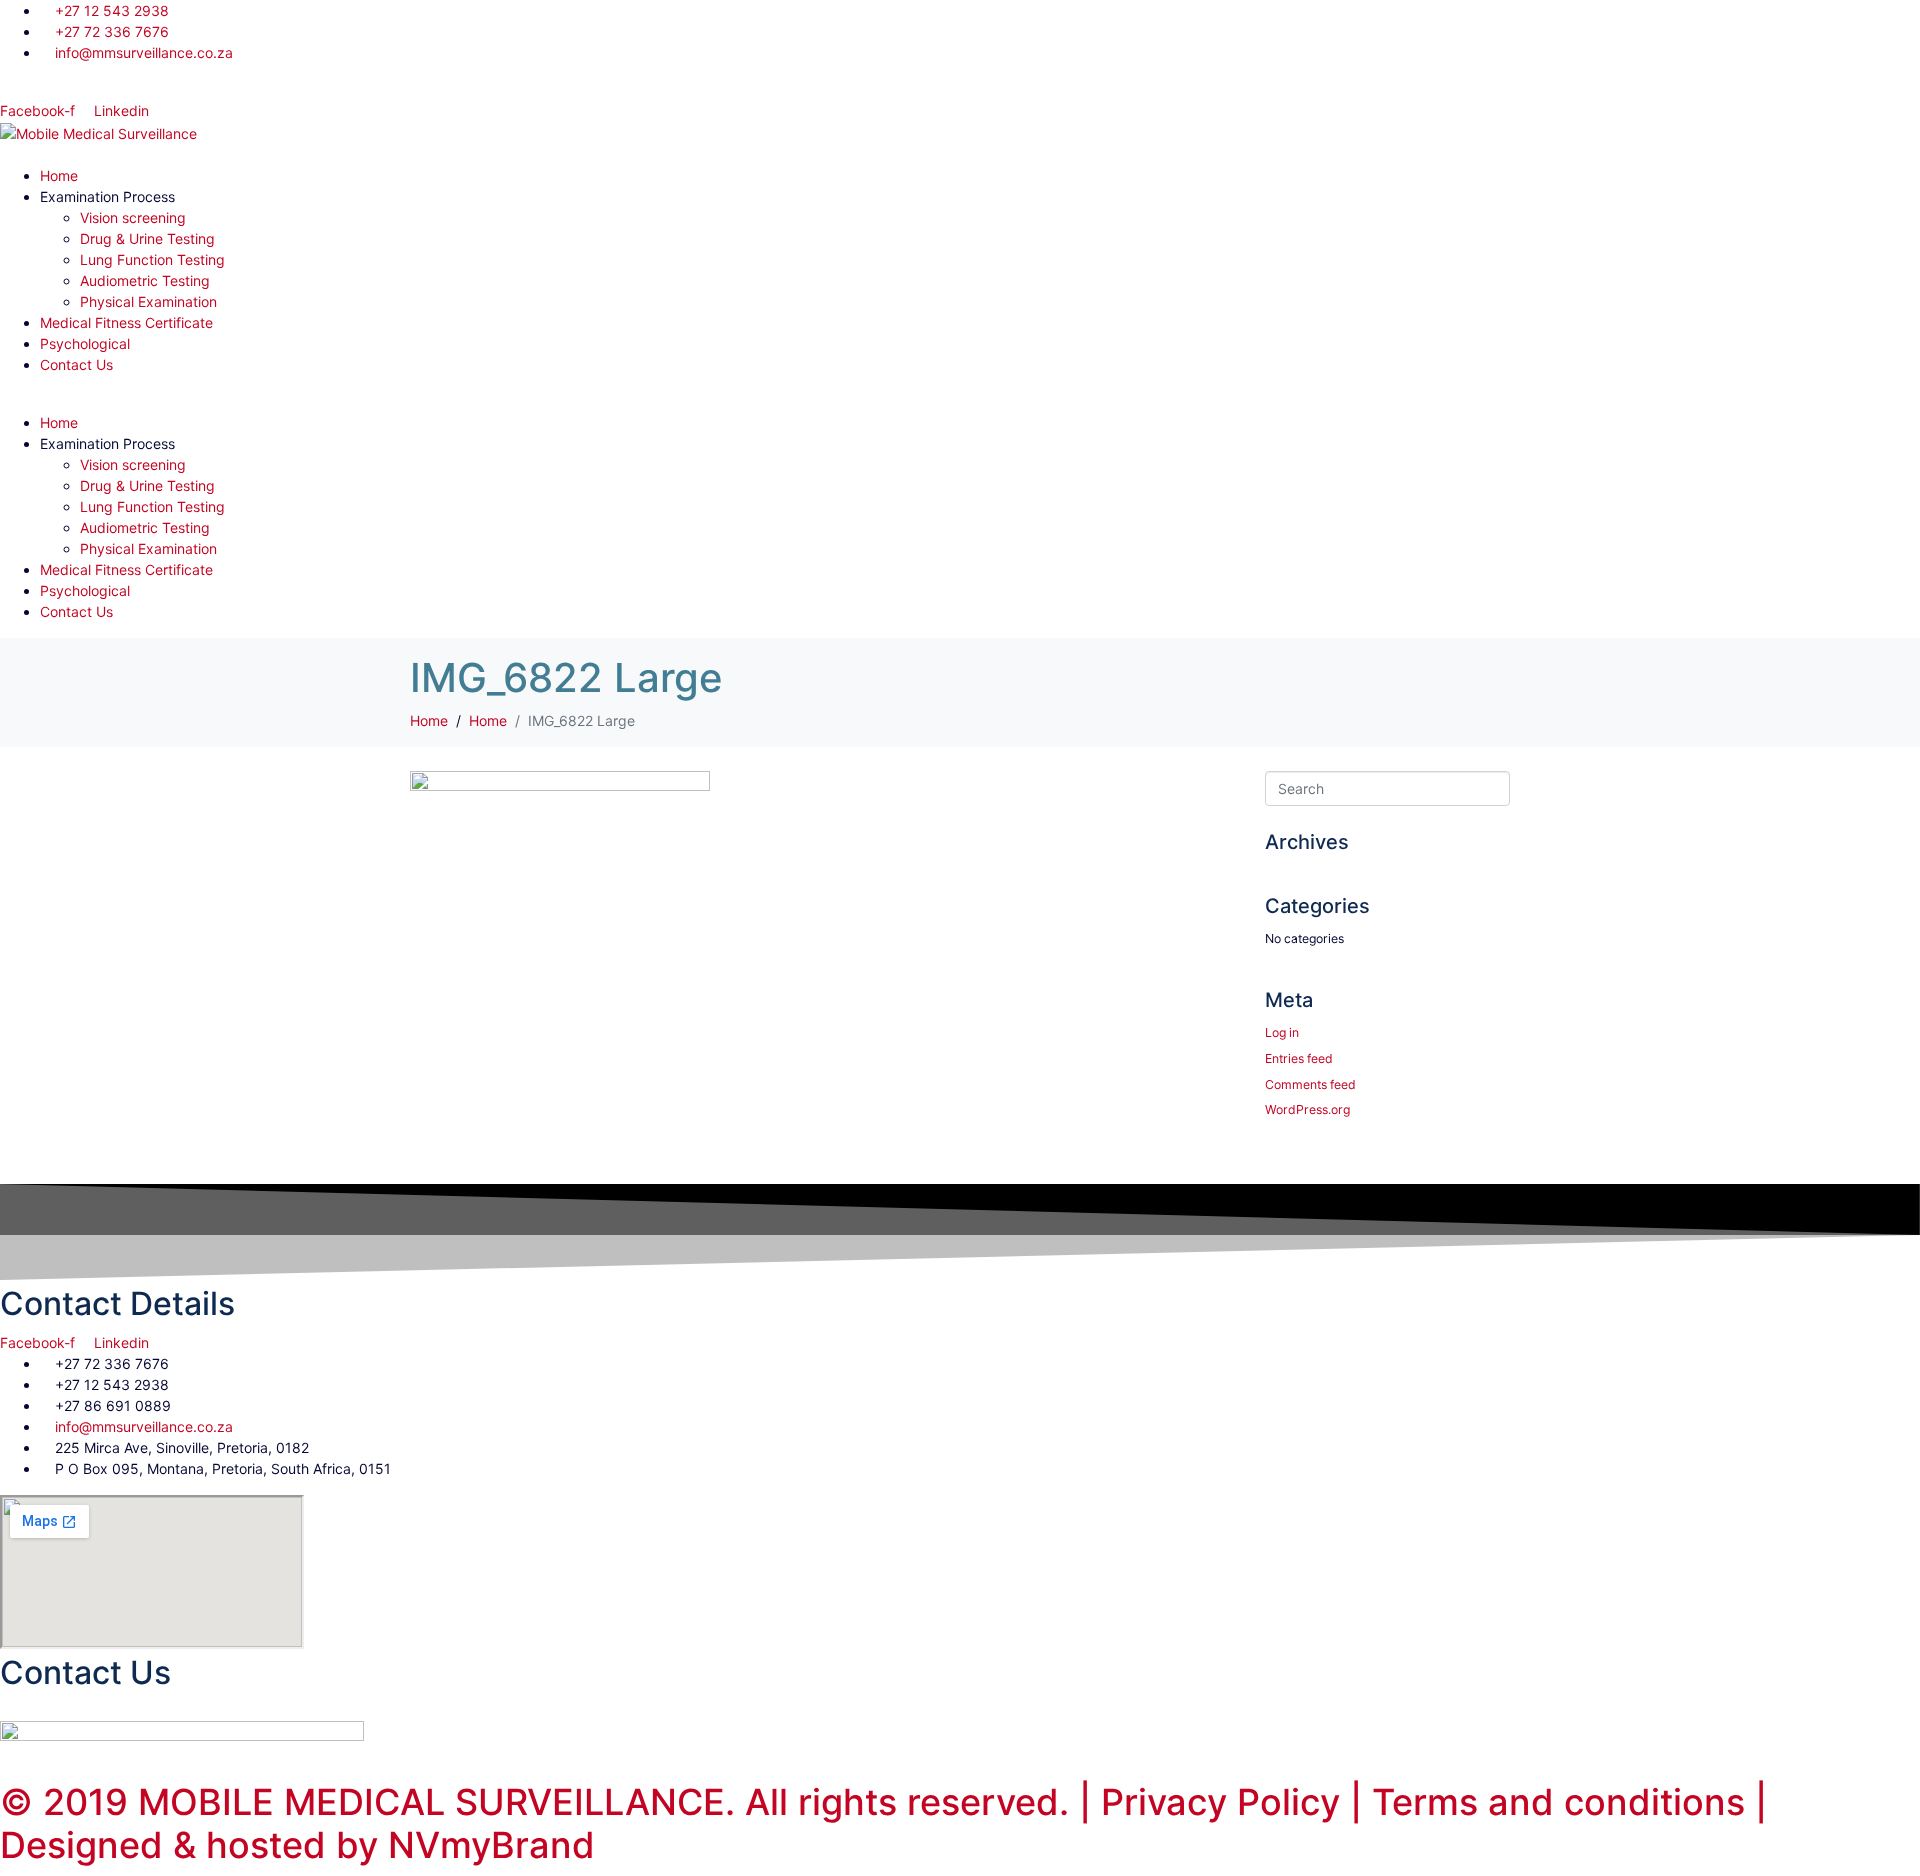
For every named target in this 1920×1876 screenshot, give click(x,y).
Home (59, 175)
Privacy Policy (1220, 1802)
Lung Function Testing (152, 259)
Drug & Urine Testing (147, 238)
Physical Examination (148, 301)
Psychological (85, 343)
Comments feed (1310, 1084)
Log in (1282, 1032)
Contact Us (76, 364)
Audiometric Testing (145, 280)
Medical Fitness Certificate (126, 322)
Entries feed (1299, 1058)
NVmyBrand (491, 1845)
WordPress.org (1307, 1109)
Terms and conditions (1563, 1802)
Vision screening (133, 217)
